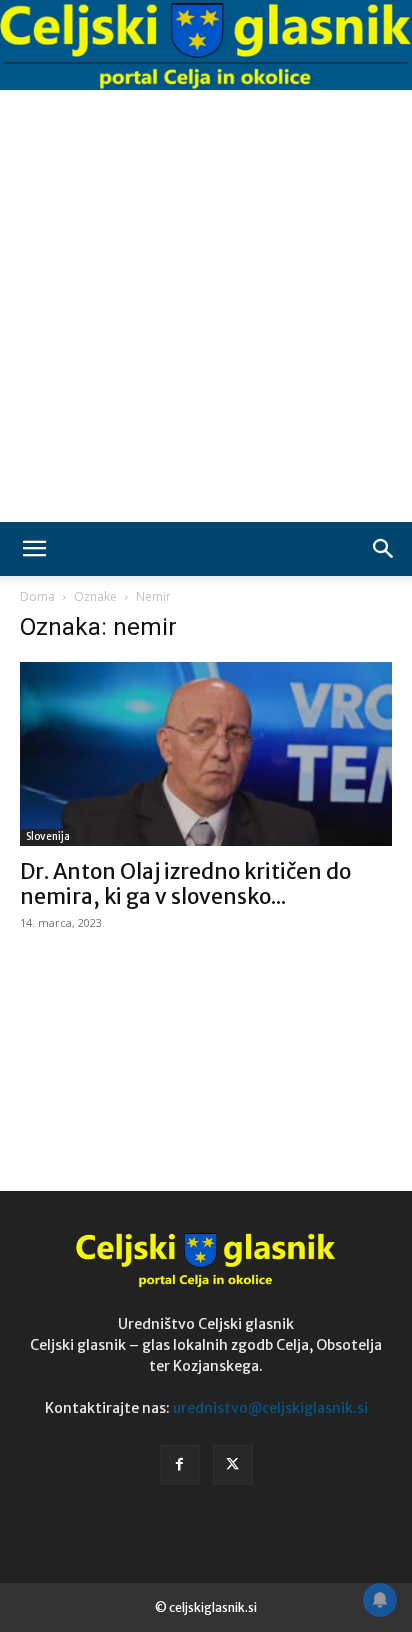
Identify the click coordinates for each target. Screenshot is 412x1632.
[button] (34, 549)
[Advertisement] (206, 306)
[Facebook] (180, 1465)
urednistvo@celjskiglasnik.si (270, 1408)
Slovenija (48, 836)
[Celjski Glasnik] (206, 46)
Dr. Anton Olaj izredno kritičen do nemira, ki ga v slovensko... (185, 884)
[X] (233, 1465)
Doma (37, 596)
